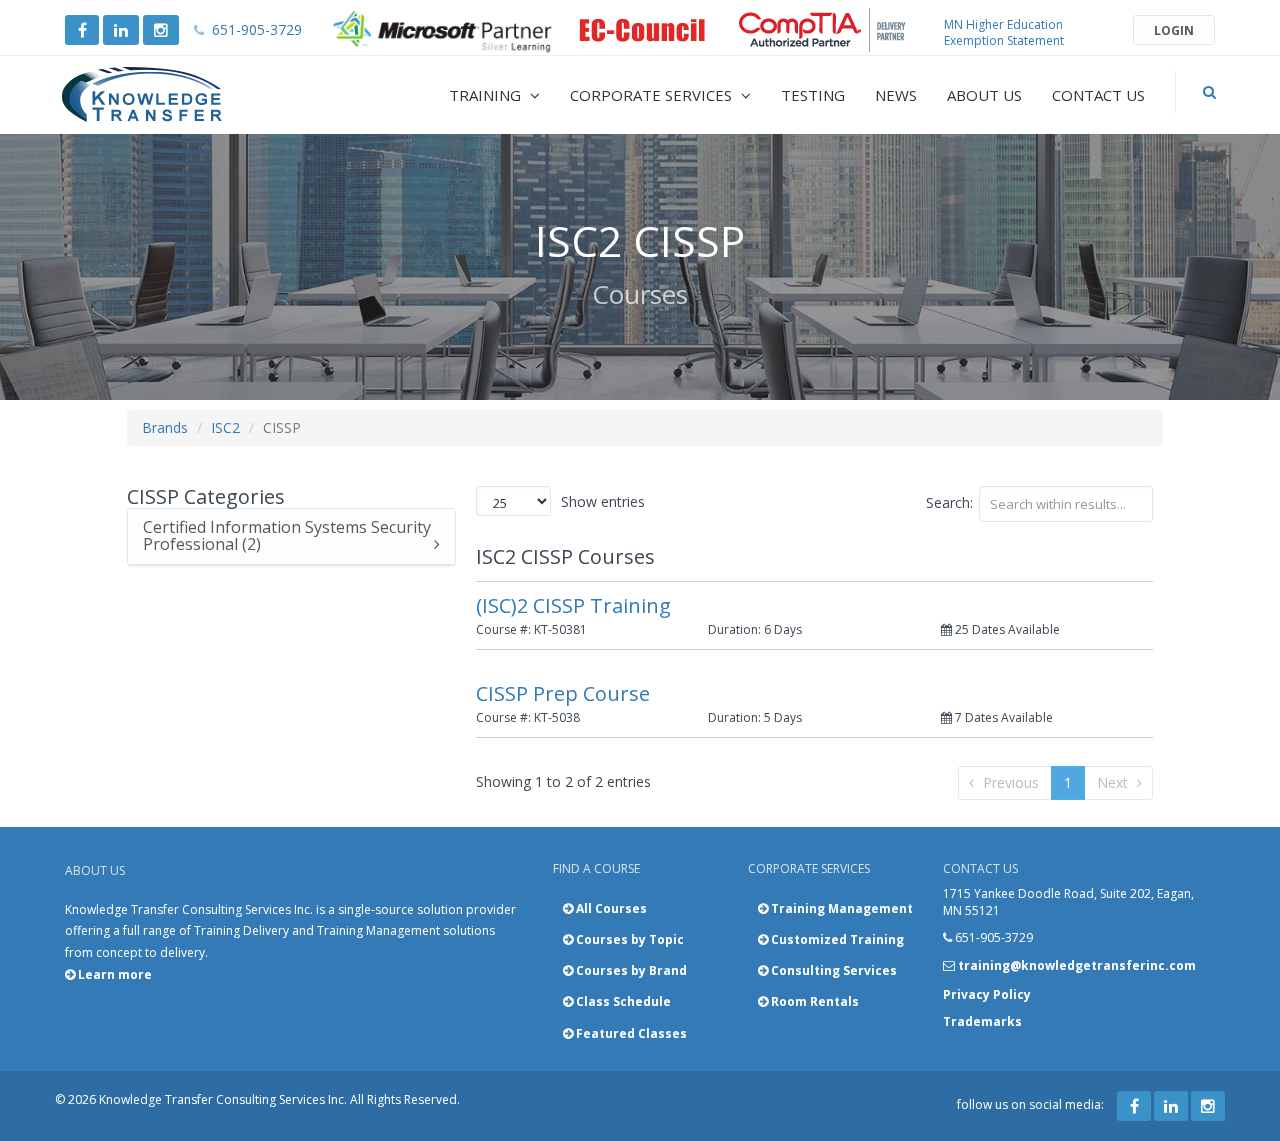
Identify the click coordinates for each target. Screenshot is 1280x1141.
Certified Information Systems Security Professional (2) (287, 536)
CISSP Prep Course (563, 693)
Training (487, 95)
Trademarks (982, 1021)
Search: (949, 502)
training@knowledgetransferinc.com (1077, 965)
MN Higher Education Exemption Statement (1004, 32)
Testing (813, 95)
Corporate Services (653, 95)
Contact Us (1098, 95)
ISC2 (225, 427)
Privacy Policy (987, 994)
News (896, 95)
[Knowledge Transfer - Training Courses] (184, 95)
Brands (165, 427)
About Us (984, 95)
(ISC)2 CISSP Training (573, 605)
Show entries (603, 501)
